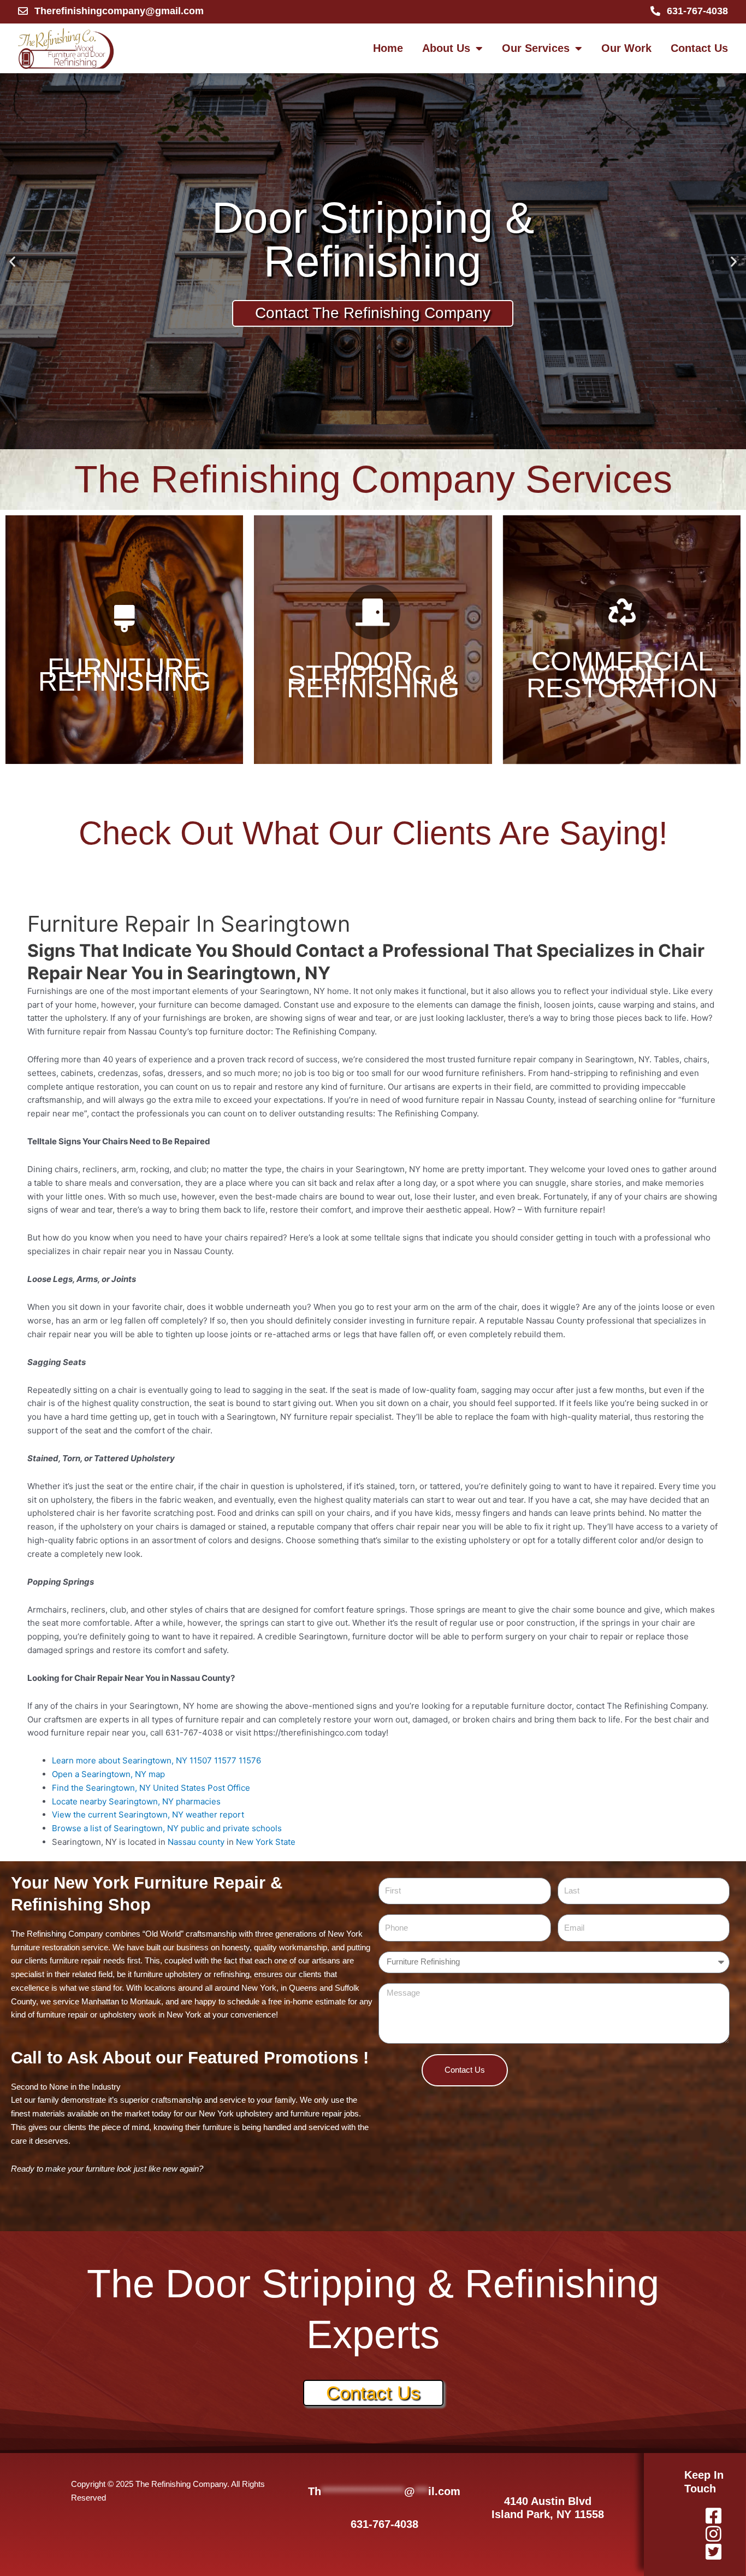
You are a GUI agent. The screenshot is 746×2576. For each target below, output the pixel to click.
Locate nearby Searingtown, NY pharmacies (136, 1801)
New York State (266, 1842)
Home (388, 48)
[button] (12, 261)
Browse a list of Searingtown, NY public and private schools (167, 1828)
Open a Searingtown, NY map (108, 1774)
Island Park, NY (533, 2514)
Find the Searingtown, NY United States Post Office (151, 1788)
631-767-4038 (384, 2524)
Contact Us (699, 48)
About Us (446, 48)
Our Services (536, 48)
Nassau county (196, 1842)
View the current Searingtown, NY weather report (148, 1815)
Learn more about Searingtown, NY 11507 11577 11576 (156, 1760)
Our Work (626, 48)
